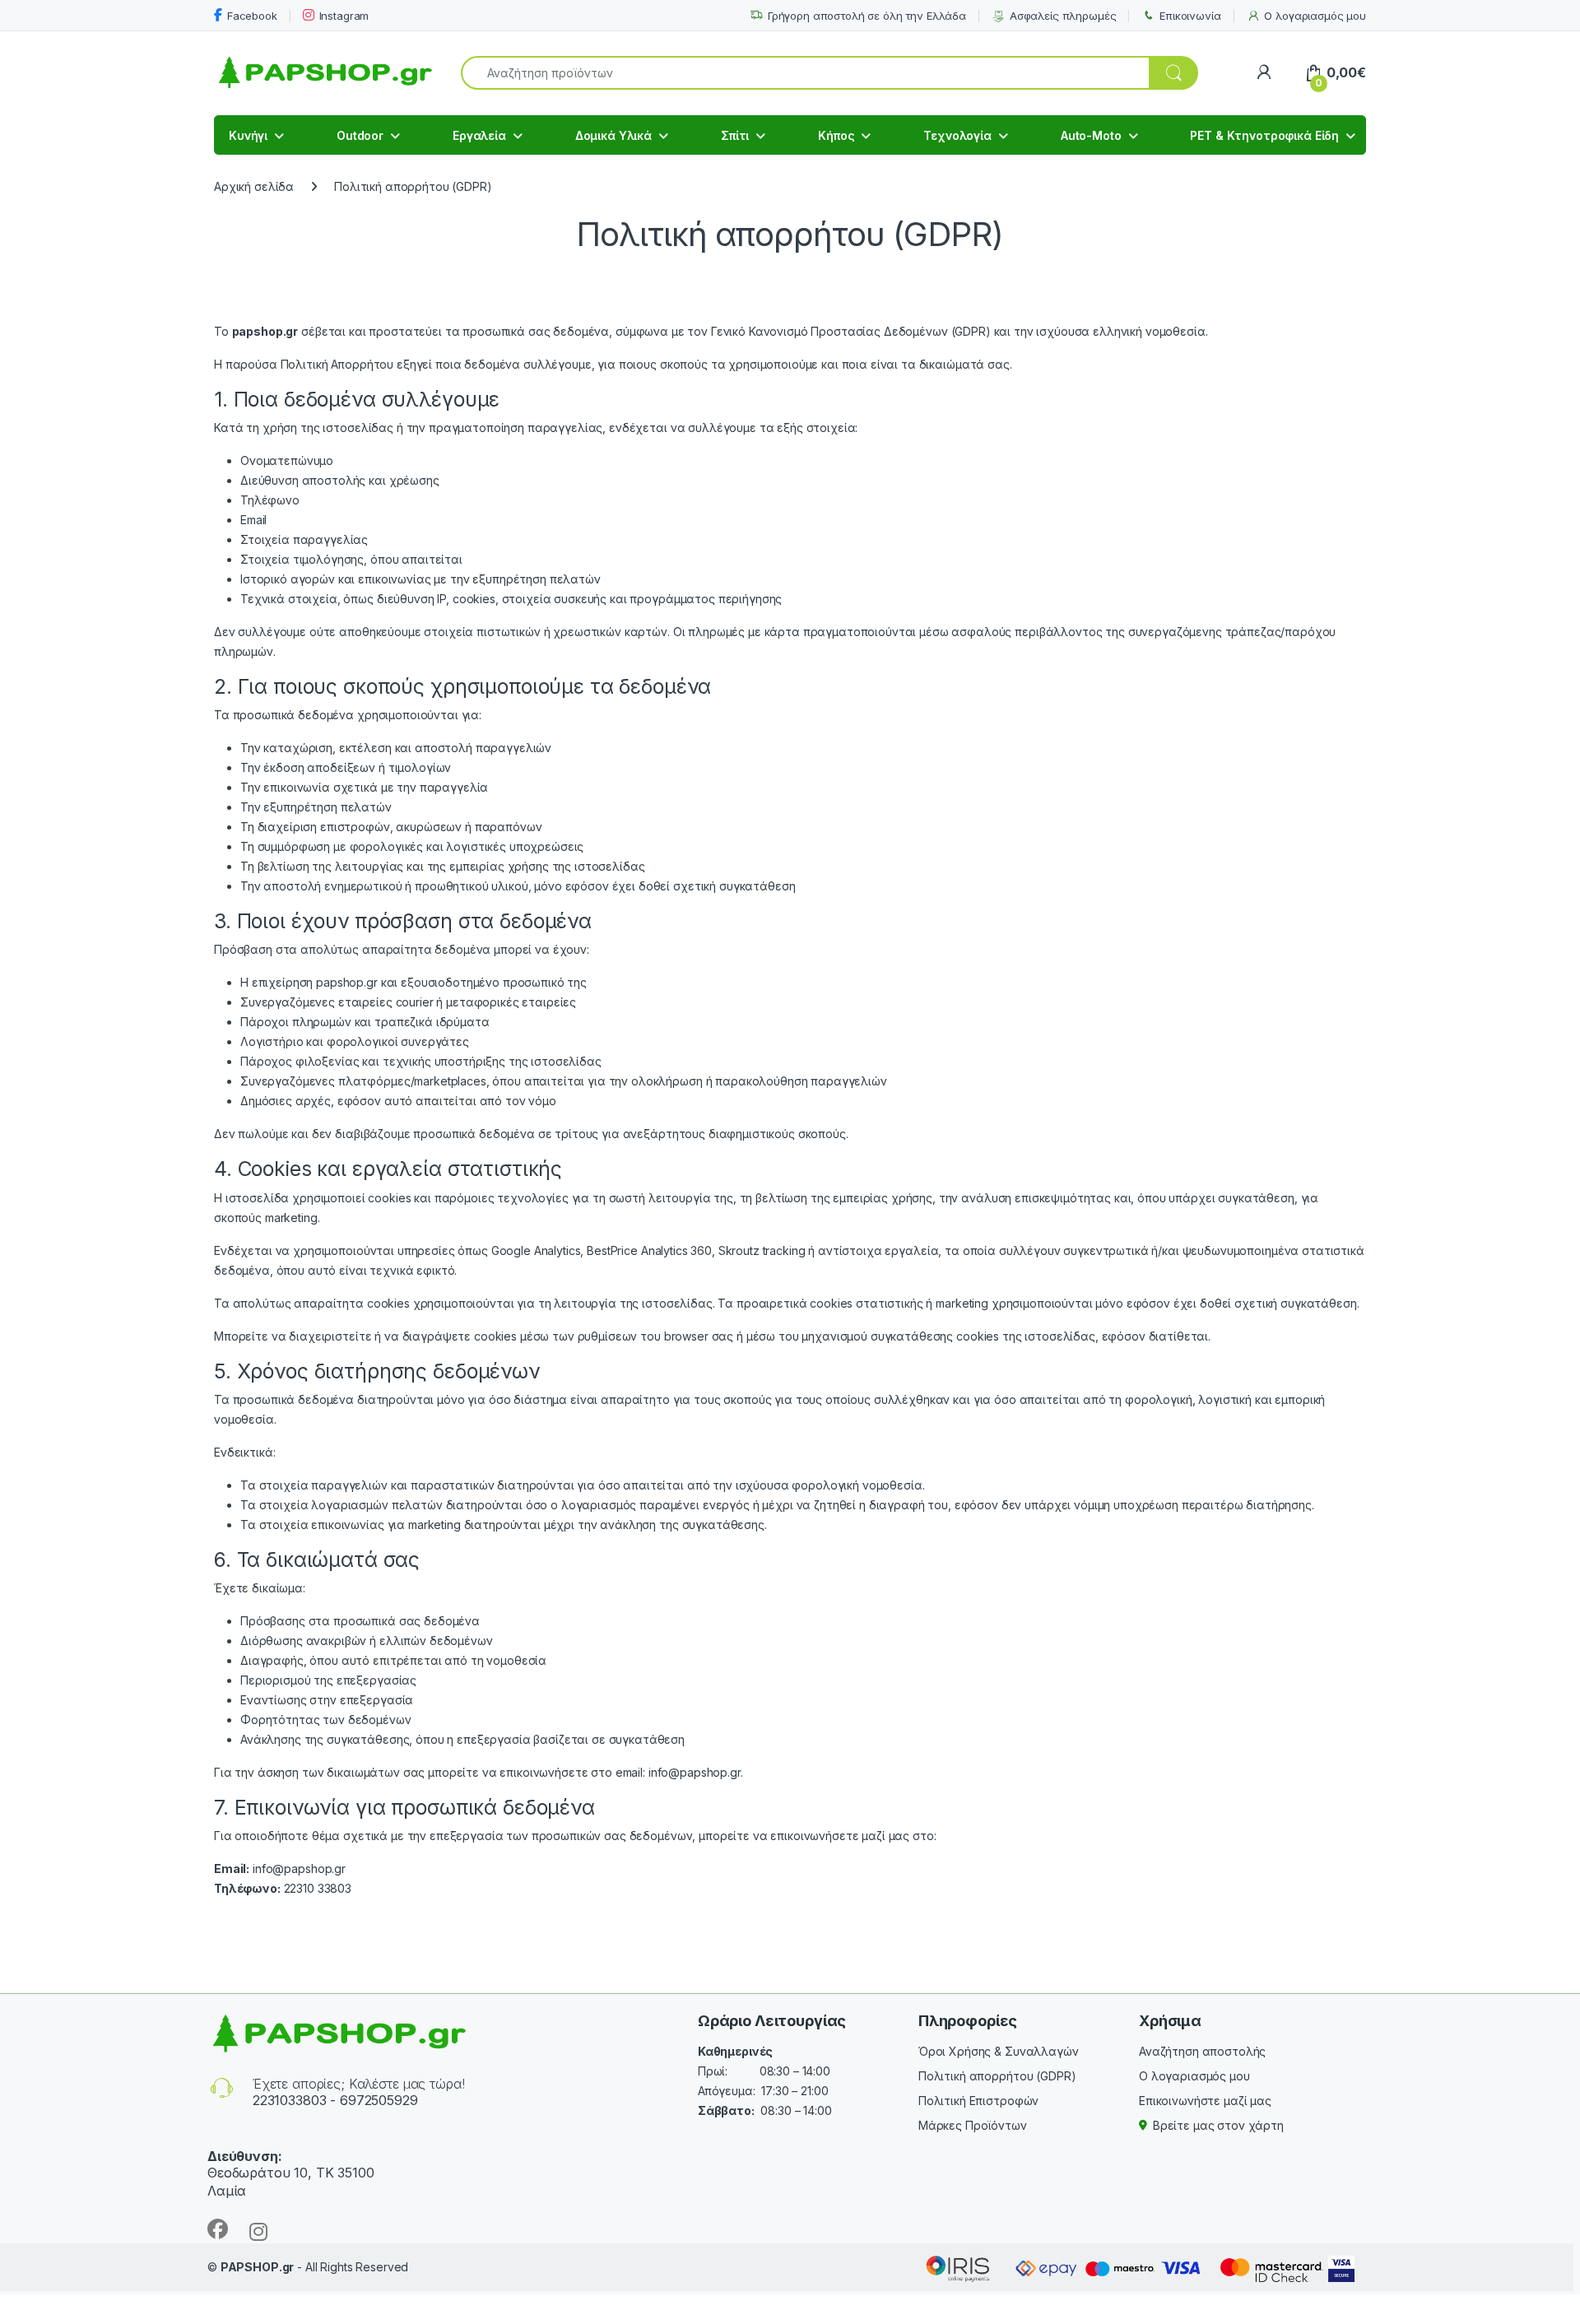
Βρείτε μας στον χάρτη (1218, 2125)
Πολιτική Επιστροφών (978, 2101)
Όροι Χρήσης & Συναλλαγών (999, 2051)
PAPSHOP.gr (258, 2267)
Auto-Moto (1091, 135)
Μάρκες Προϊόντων (973, 2125)
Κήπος (836, 135)
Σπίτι (735, 135)
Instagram (344, 16)
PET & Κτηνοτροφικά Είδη (1264, 135)
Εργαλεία (479, 135)
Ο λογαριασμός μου (1315, 16)
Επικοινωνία (1190, 16)
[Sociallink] (218, 2229)
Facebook (252, 16)
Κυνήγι (248, 135)
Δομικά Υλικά (613, 135)
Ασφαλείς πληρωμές (1063, 16)
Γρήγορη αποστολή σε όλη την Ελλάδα (867, 16)
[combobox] (805, 73)
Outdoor (360, 135)
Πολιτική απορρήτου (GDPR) (997, 2076)
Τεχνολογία (957, 135)
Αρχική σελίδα (254, 186)
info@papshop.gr (695, 1772)
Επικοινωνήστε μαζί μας (1205, 2101)
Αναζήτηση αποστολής (1202, 2051)
